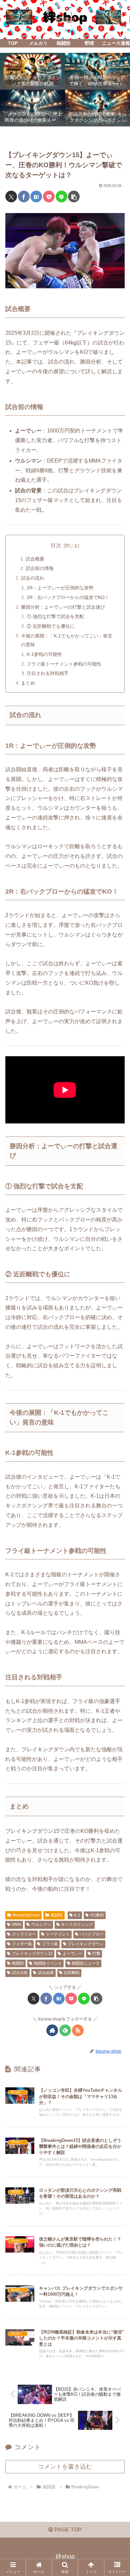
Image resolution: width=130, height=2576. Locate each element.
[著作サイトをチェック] (52, 2030)
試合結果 (46, 1973)
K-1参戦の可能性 (44, 654)
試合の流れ (33, 578)
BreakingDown (26, 1915)
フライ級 (50, 1944)
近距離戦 (72, 1973)
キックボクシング (77, 1924)
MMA (17, 1924)
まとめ (28, 683)
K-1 (77, 1915)
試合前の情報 (40, 568)
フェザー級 (22, 1944)
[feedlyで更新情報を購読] (65, 2030)
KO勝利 (97, 1915)
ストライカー (24, 1934)
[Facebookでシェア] (24, 196)
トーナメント (58, 1934)
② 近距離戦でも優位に (51, 626)
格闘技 (57, 1915)
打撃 (96, 1954)
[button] (74, 196)
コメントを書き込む (65, 2467)
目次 (56, 545)
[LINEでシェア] (61, 196)
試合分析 (20, 1973)
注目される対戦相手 (48, 673)
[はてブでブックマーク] (36, 196)
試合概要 (35, 559)
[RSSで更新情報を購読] (78, 2030)
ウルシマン (41, 1924)
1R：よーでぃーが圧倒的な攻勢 (60, 588)
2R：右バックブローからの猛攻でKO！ (68, 597)
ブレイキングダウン (86, 1944)
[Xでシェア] (11, 196)
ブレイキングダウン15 (32, 1954)
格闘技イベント (48, 1963)
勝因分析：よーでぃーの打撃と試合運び (63, 607)
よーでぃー (73, 1954)
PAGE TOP (67, 2530)
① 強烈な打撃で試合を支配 (55, 616)
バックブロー (92, 1934)
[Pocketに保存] (49, 196)
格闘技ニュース (86, 1963)
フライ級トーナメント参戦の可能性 (64, 664)
